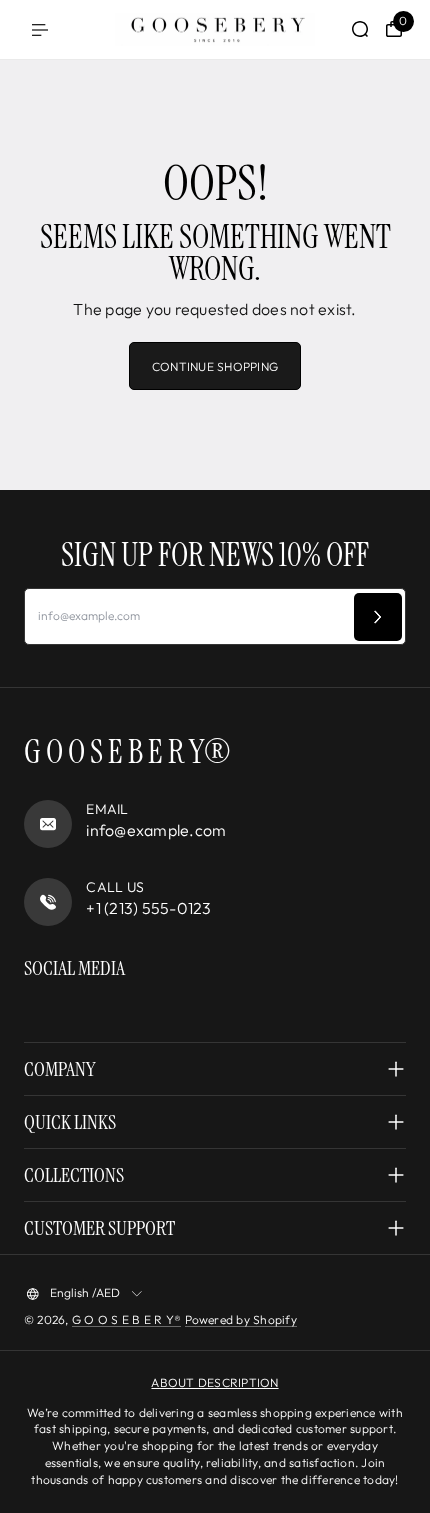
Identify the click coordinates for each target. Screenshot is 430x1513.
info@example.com (156, 830)
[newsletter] (378, 617)
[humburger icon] (40, 30)
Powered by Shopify (241, 1319)
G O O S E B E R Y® (126, 1319)
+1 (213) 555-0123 (148, 908)
